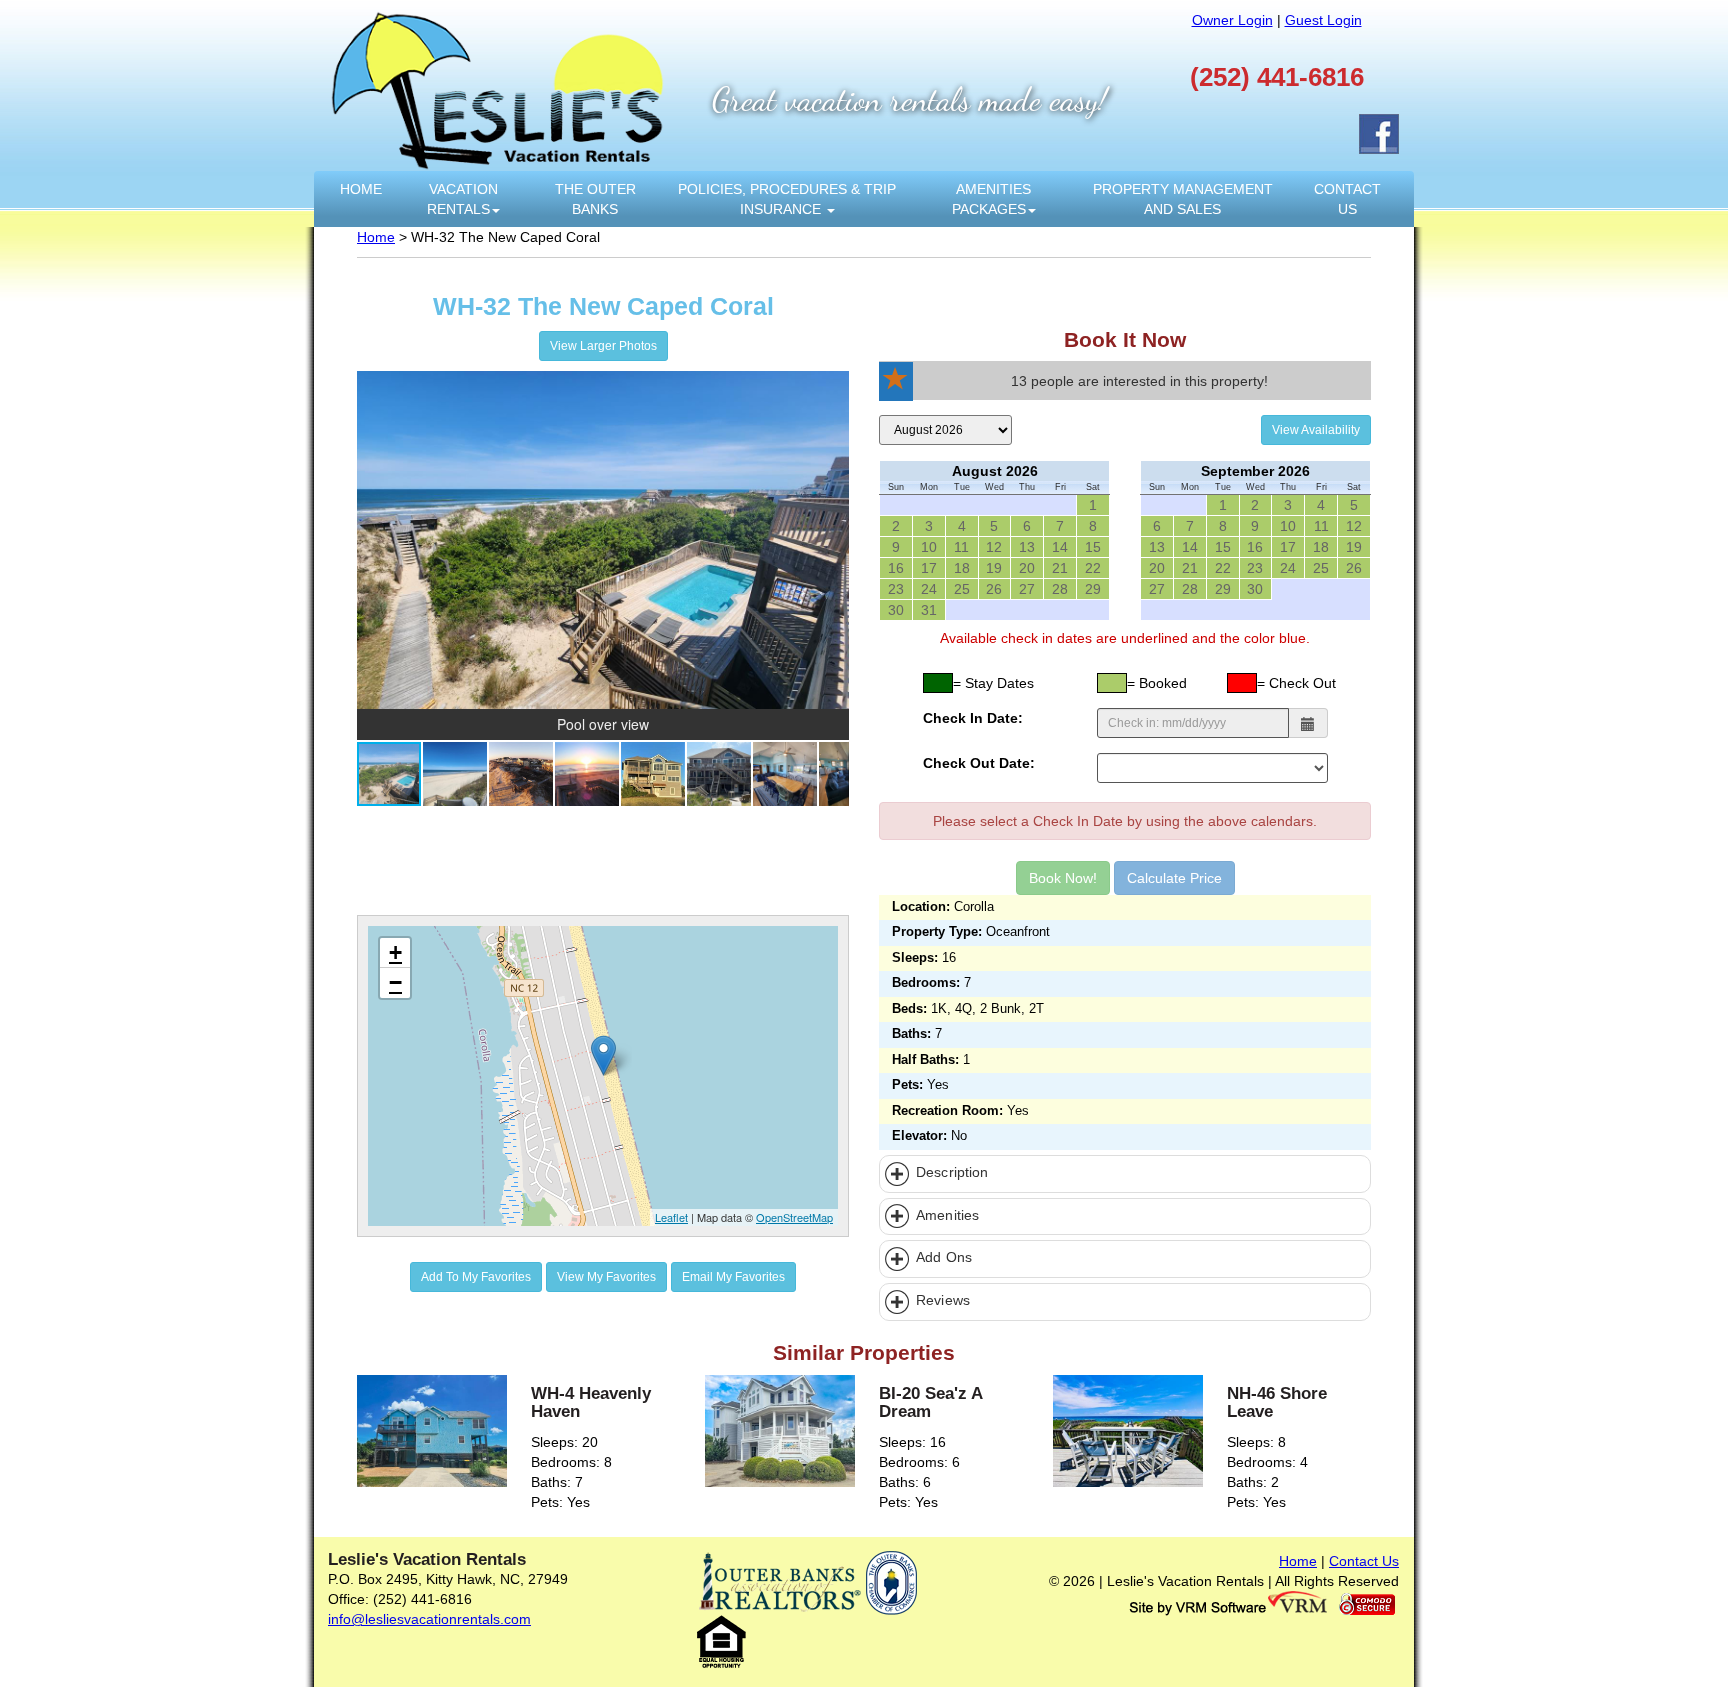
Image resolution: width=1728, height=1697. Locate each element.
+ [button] (395, 952)
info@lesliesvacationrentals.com (429, 1619)
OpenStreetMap (794, 1217)
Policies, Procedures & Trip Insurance (787, 199)
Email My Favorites (733, 1277)
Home (361, 189)
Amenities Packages (992, 199)
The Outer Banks (595, 199)
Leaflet (671, 1217)
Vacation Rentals (462, 199)
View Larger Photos (603, 346)
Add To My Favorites (476, 1277)
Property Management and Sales (1183, 199)
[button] (831, 389)
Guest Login (1323, 20)
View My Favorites (606, 1277)
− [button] (395, 982)
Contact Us (1347, 199)
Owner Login (1232, 20)
